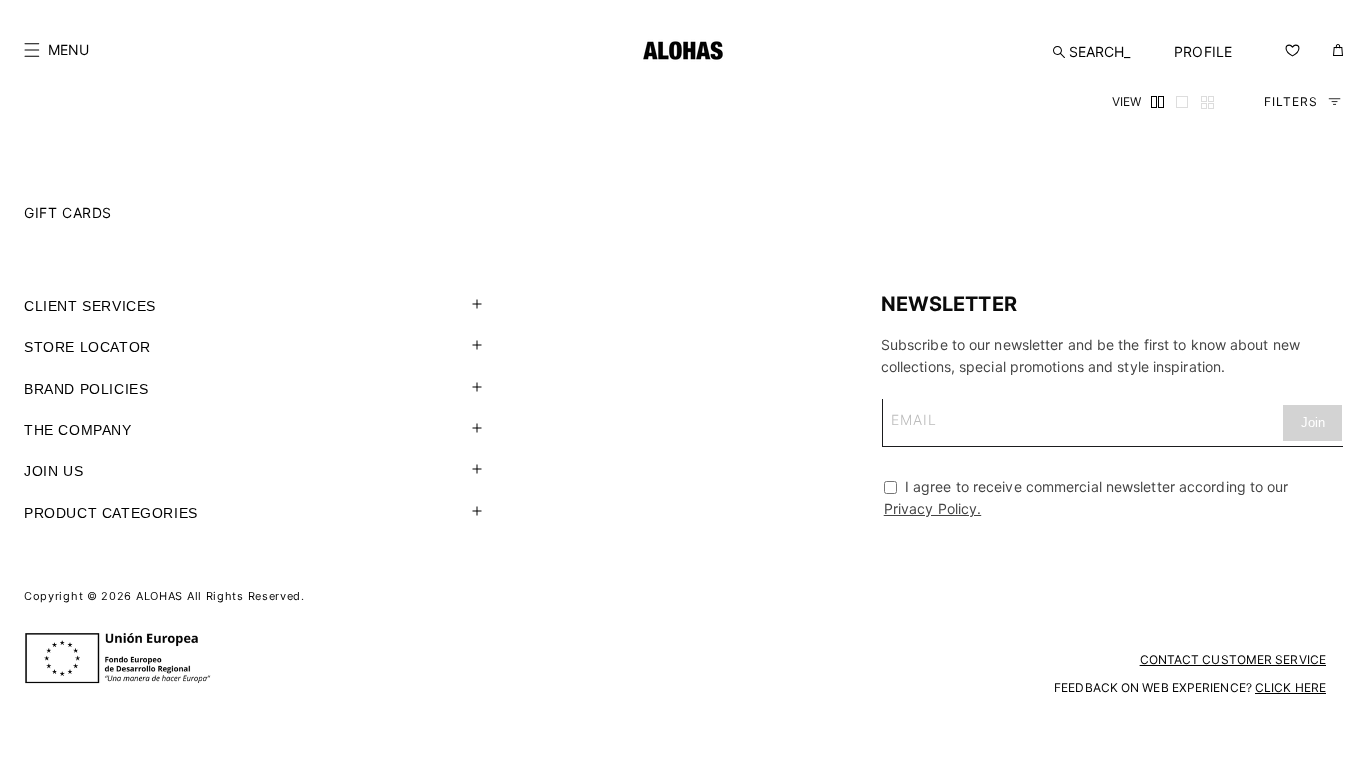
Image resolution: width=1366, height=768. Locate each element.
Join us (53, 471)
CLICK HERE (1290, 687)
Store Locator (87, 347)
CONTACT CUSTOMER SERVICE (1233, 659)
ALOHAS (159, 596)
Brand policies (86, 389)
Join (1313, 422)
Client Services (90, 306)
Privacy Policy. (933, 508)
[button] (56, 50)
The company (78, 430)
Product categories (111, 513)
